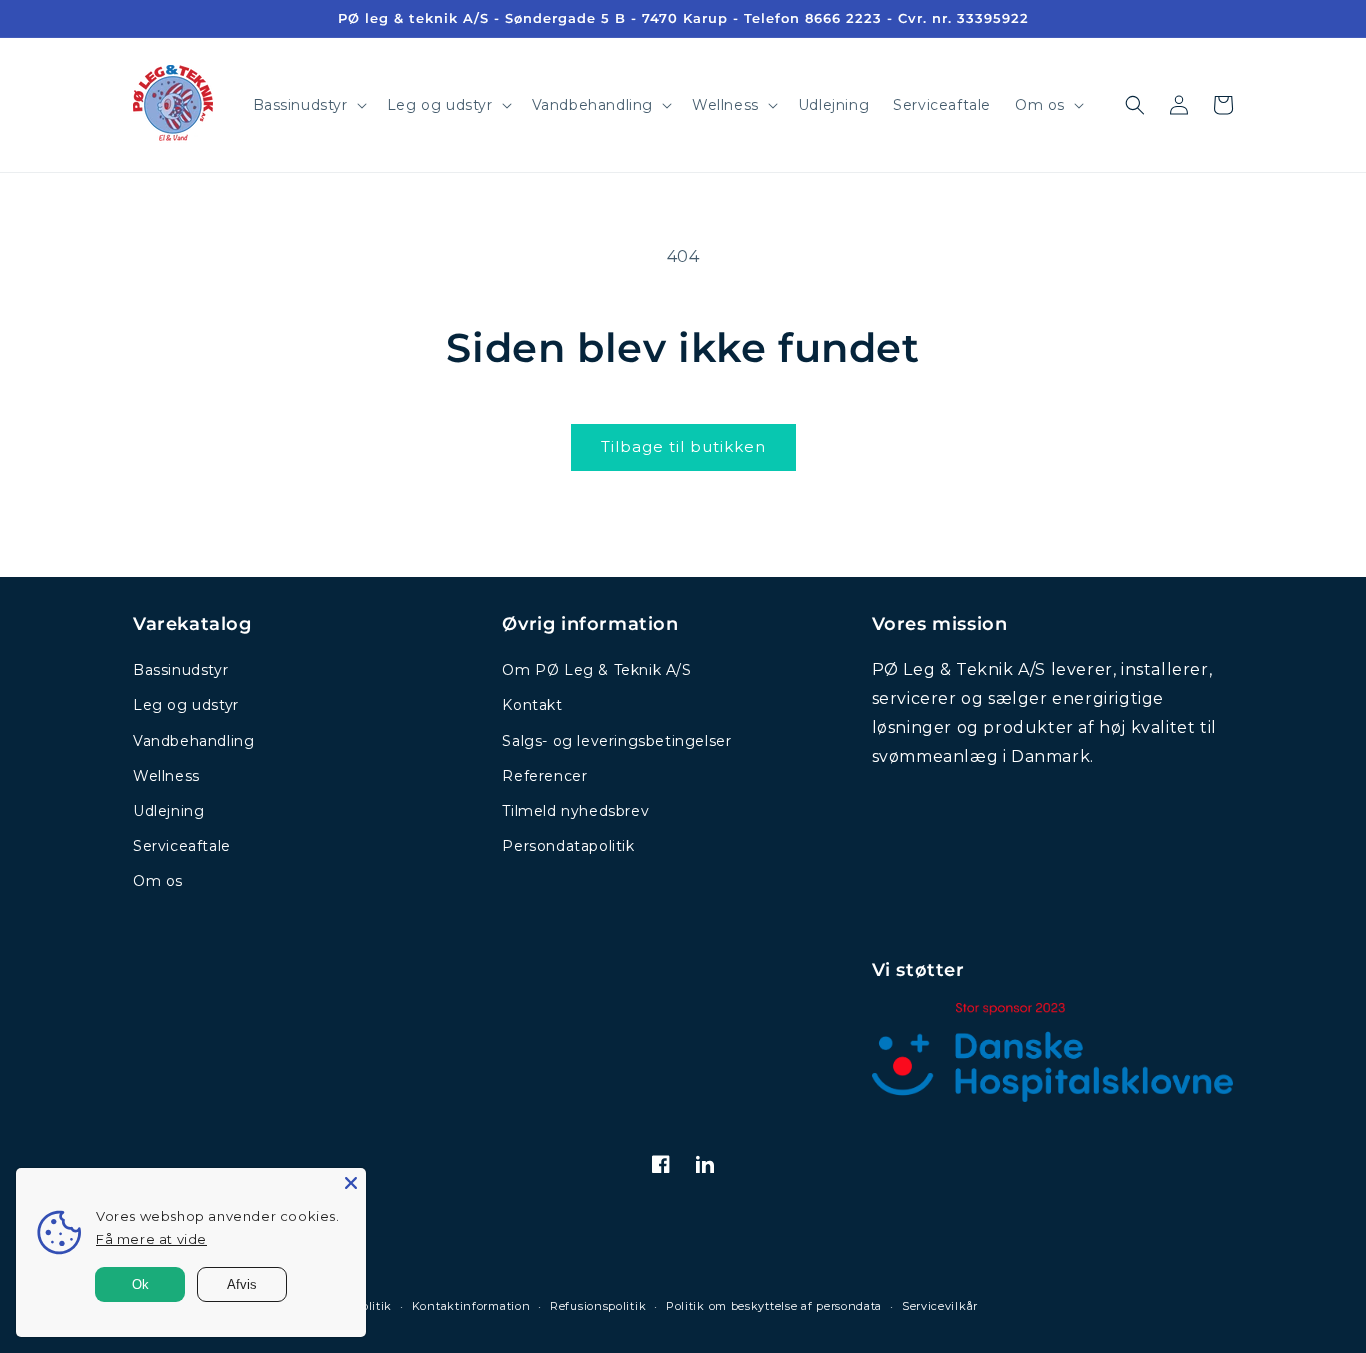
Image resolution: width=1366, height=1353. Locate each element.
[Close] (351, 1183)
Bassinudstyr (180, 670)
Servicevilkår (940, 1306)
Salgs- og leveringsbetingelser (616, 741)
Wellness (166, 776)
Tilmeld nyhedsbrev (575, 811)
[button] (308, 105)
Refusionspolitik (598, 1306)
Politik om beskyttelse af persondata (774, 1306)
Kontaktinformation (471, 1306)
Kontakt (532, 705)
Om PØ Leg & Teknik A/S (596, 670)
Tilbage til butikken (683, 446)
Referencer (544, 776)
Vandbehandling (193, 741)
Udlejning (168, 811)
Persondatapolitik (568, 846)
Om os (158, 881)
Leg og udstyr (186, 705)
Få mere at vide (151, 1239)
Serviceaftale (182, 846)
